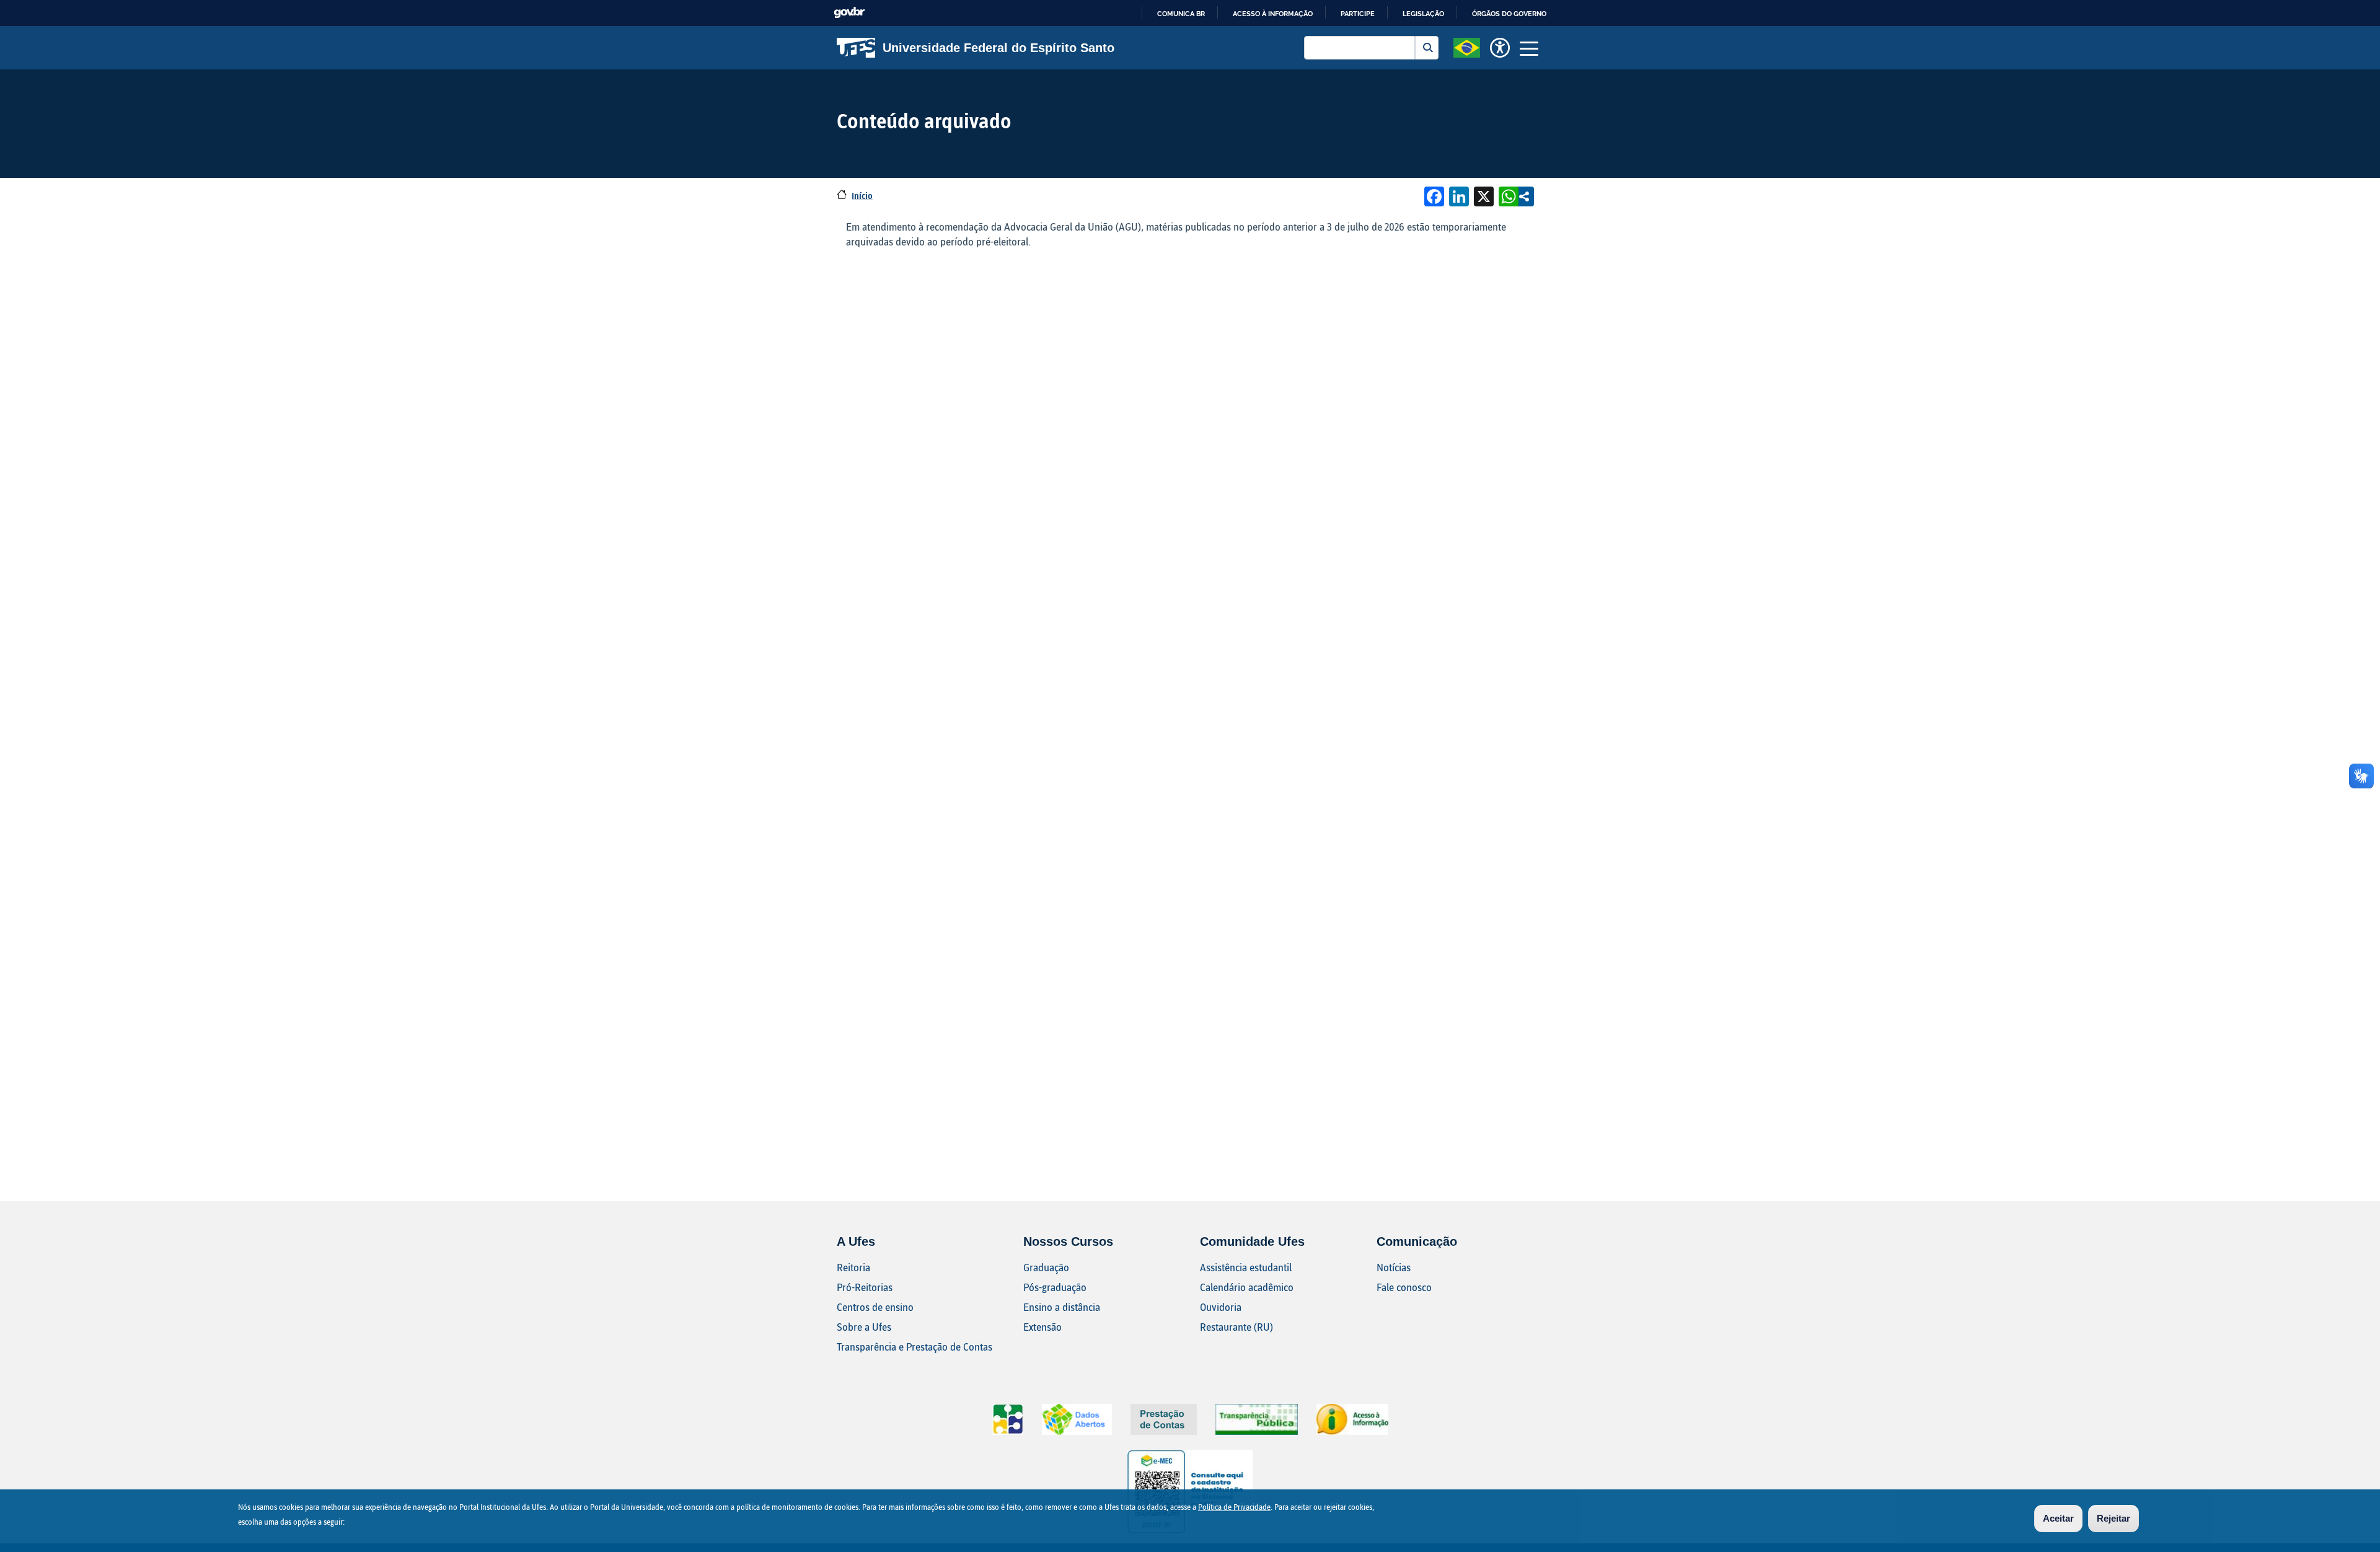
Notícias (1394, 1267)
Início (862, 196)
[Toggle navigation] (1529, 48)
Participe (1358, 14)
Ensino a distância (1062, 1307)
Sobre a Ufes (864, 1327)
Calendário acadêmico (1247, 1287)
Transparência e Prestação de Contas (915, 1347)
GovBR (849, 13)
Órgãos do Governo (1509, 14)
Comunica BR (1181, 14)
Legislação (1423, 14)
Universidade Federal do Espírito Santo (998, 48)
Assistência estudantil (1246, 1267)
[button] (1467, 46)
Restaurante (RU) (1236, 1327)
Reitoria (853, 1267)
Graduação (1046, 1267)
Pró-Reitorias (865, 1287)
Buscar (1427, 48)
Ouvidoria (1221, 1307)
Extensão (1042, 1327)
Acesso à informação (1273, 14)
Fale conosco (1404, 1287)
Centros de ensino (875, 1307)
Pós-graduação (1055, 1287)
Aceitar (2058, 1518)
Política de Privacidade (1234, 1507)
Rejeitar (2113, 1518)
